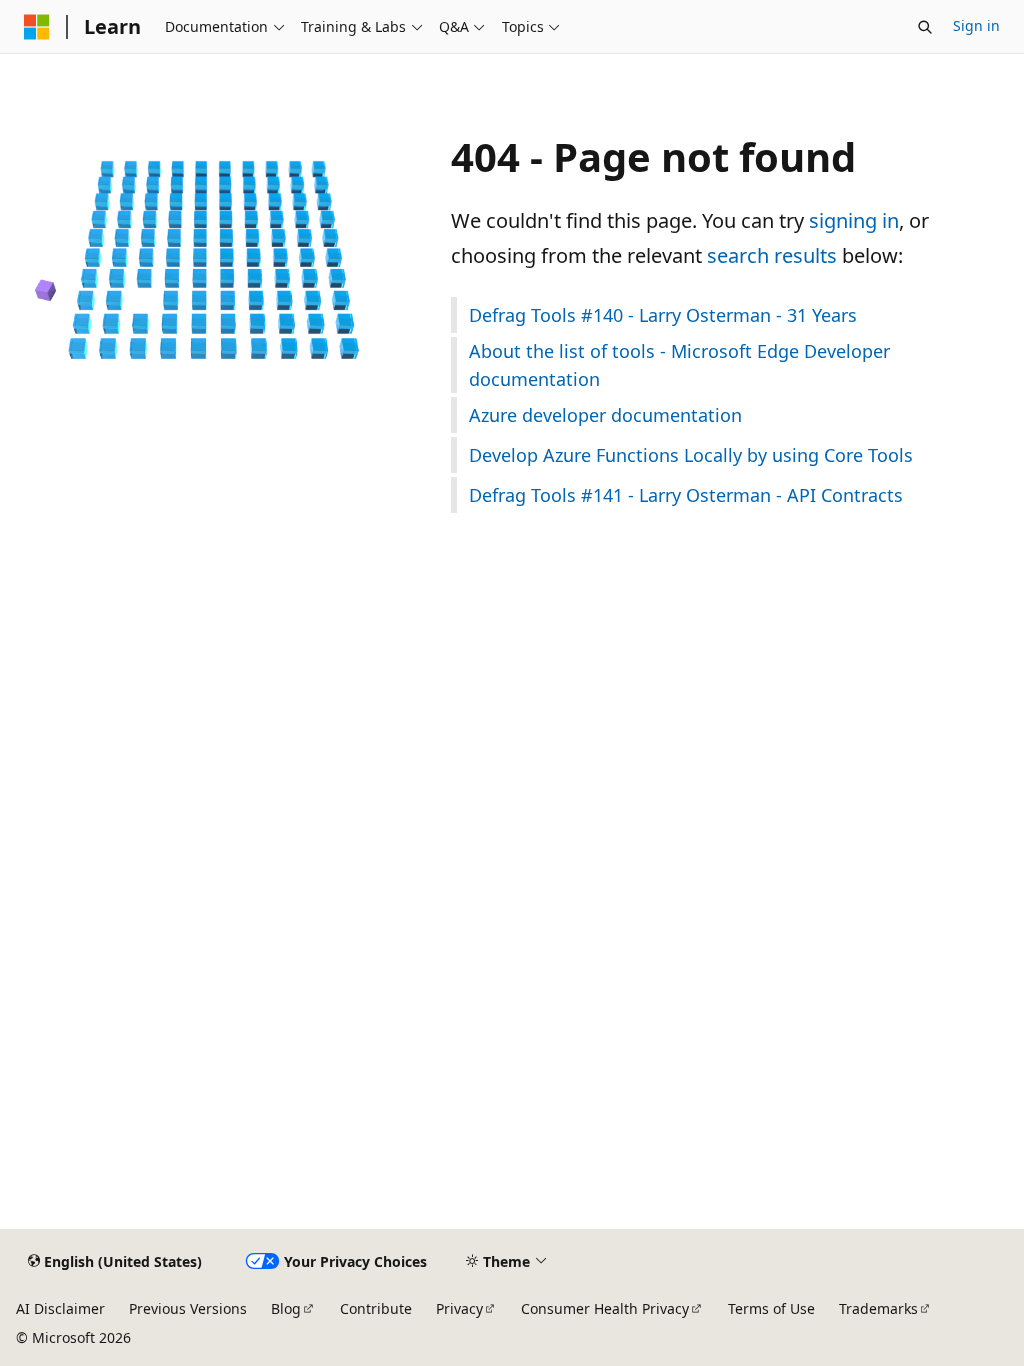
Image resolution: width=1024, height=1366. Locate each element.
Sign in (976, 25)
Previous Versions (188, 1308)
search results (772, 255)
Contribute (376, 1308)
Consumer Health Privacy (605, 1308)
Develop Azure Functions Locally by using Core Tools (691, 455)
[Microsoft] (37, 27)
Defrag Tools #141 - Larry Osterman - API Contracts (686, 495)
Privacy (459, 1308)
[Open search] (925, 27)
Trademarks (878, 1308)
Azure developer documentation (605, 415)
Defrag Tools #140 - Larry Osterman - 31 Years (663, 315)
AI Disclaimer (60, 1308)
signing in (854, 220)
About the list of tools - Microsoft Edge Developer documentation (679, 365)
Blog (286, 1308)
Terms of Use (771, 1308)
